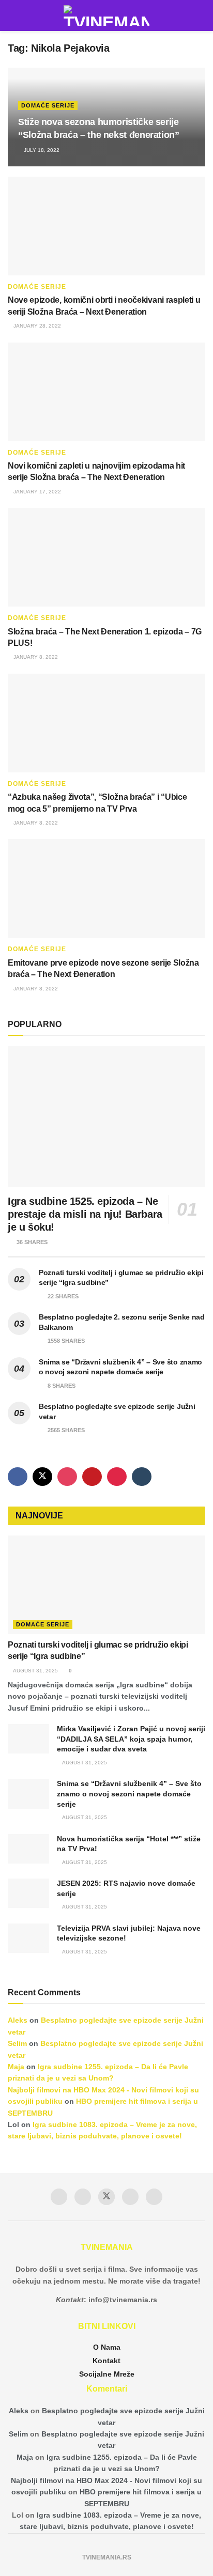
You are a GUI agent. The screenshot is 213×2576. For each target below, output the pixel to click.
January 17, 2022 (36, 492)
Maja (16, 2067)
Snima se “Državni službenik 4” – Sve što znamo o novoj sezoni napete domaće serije (129, 1794)
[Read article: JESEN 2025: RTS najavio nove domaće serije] (28, 1893)
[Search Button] (201, 15)
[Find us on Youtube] (92, 1477)
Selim (17, 2043)
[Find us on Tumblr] (142, 1477)
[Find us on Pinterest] (117, 1477)
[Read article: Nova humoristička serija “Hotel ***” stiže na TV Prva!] (28, 1849)
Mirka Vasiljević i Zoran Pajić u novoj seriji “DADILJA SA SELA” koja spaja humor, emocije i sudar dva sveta (131, 1739)
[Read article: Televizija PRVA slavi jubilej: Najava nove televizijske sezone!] (28, 1938)
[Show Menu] (12, 15)
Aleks (18, 2020)
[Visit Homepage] (107, 15)
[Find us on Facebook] (18, 1477)
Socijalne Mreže (107, 2374)
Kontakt (106, 2361)
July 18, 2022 (41, 150)
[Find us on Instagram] (67, 1477)
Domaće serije (48, 105)
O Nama (107, 2347)
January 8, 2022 (35, 657)
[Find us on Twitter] (42, 1477)
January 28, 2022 (36, 326)
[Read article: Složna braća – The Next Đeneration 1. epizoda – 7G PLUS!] (106, 557)
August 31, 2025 (35, 1671)
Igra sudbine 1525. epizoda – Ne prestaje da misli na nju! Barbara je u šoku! (85, 1214)
